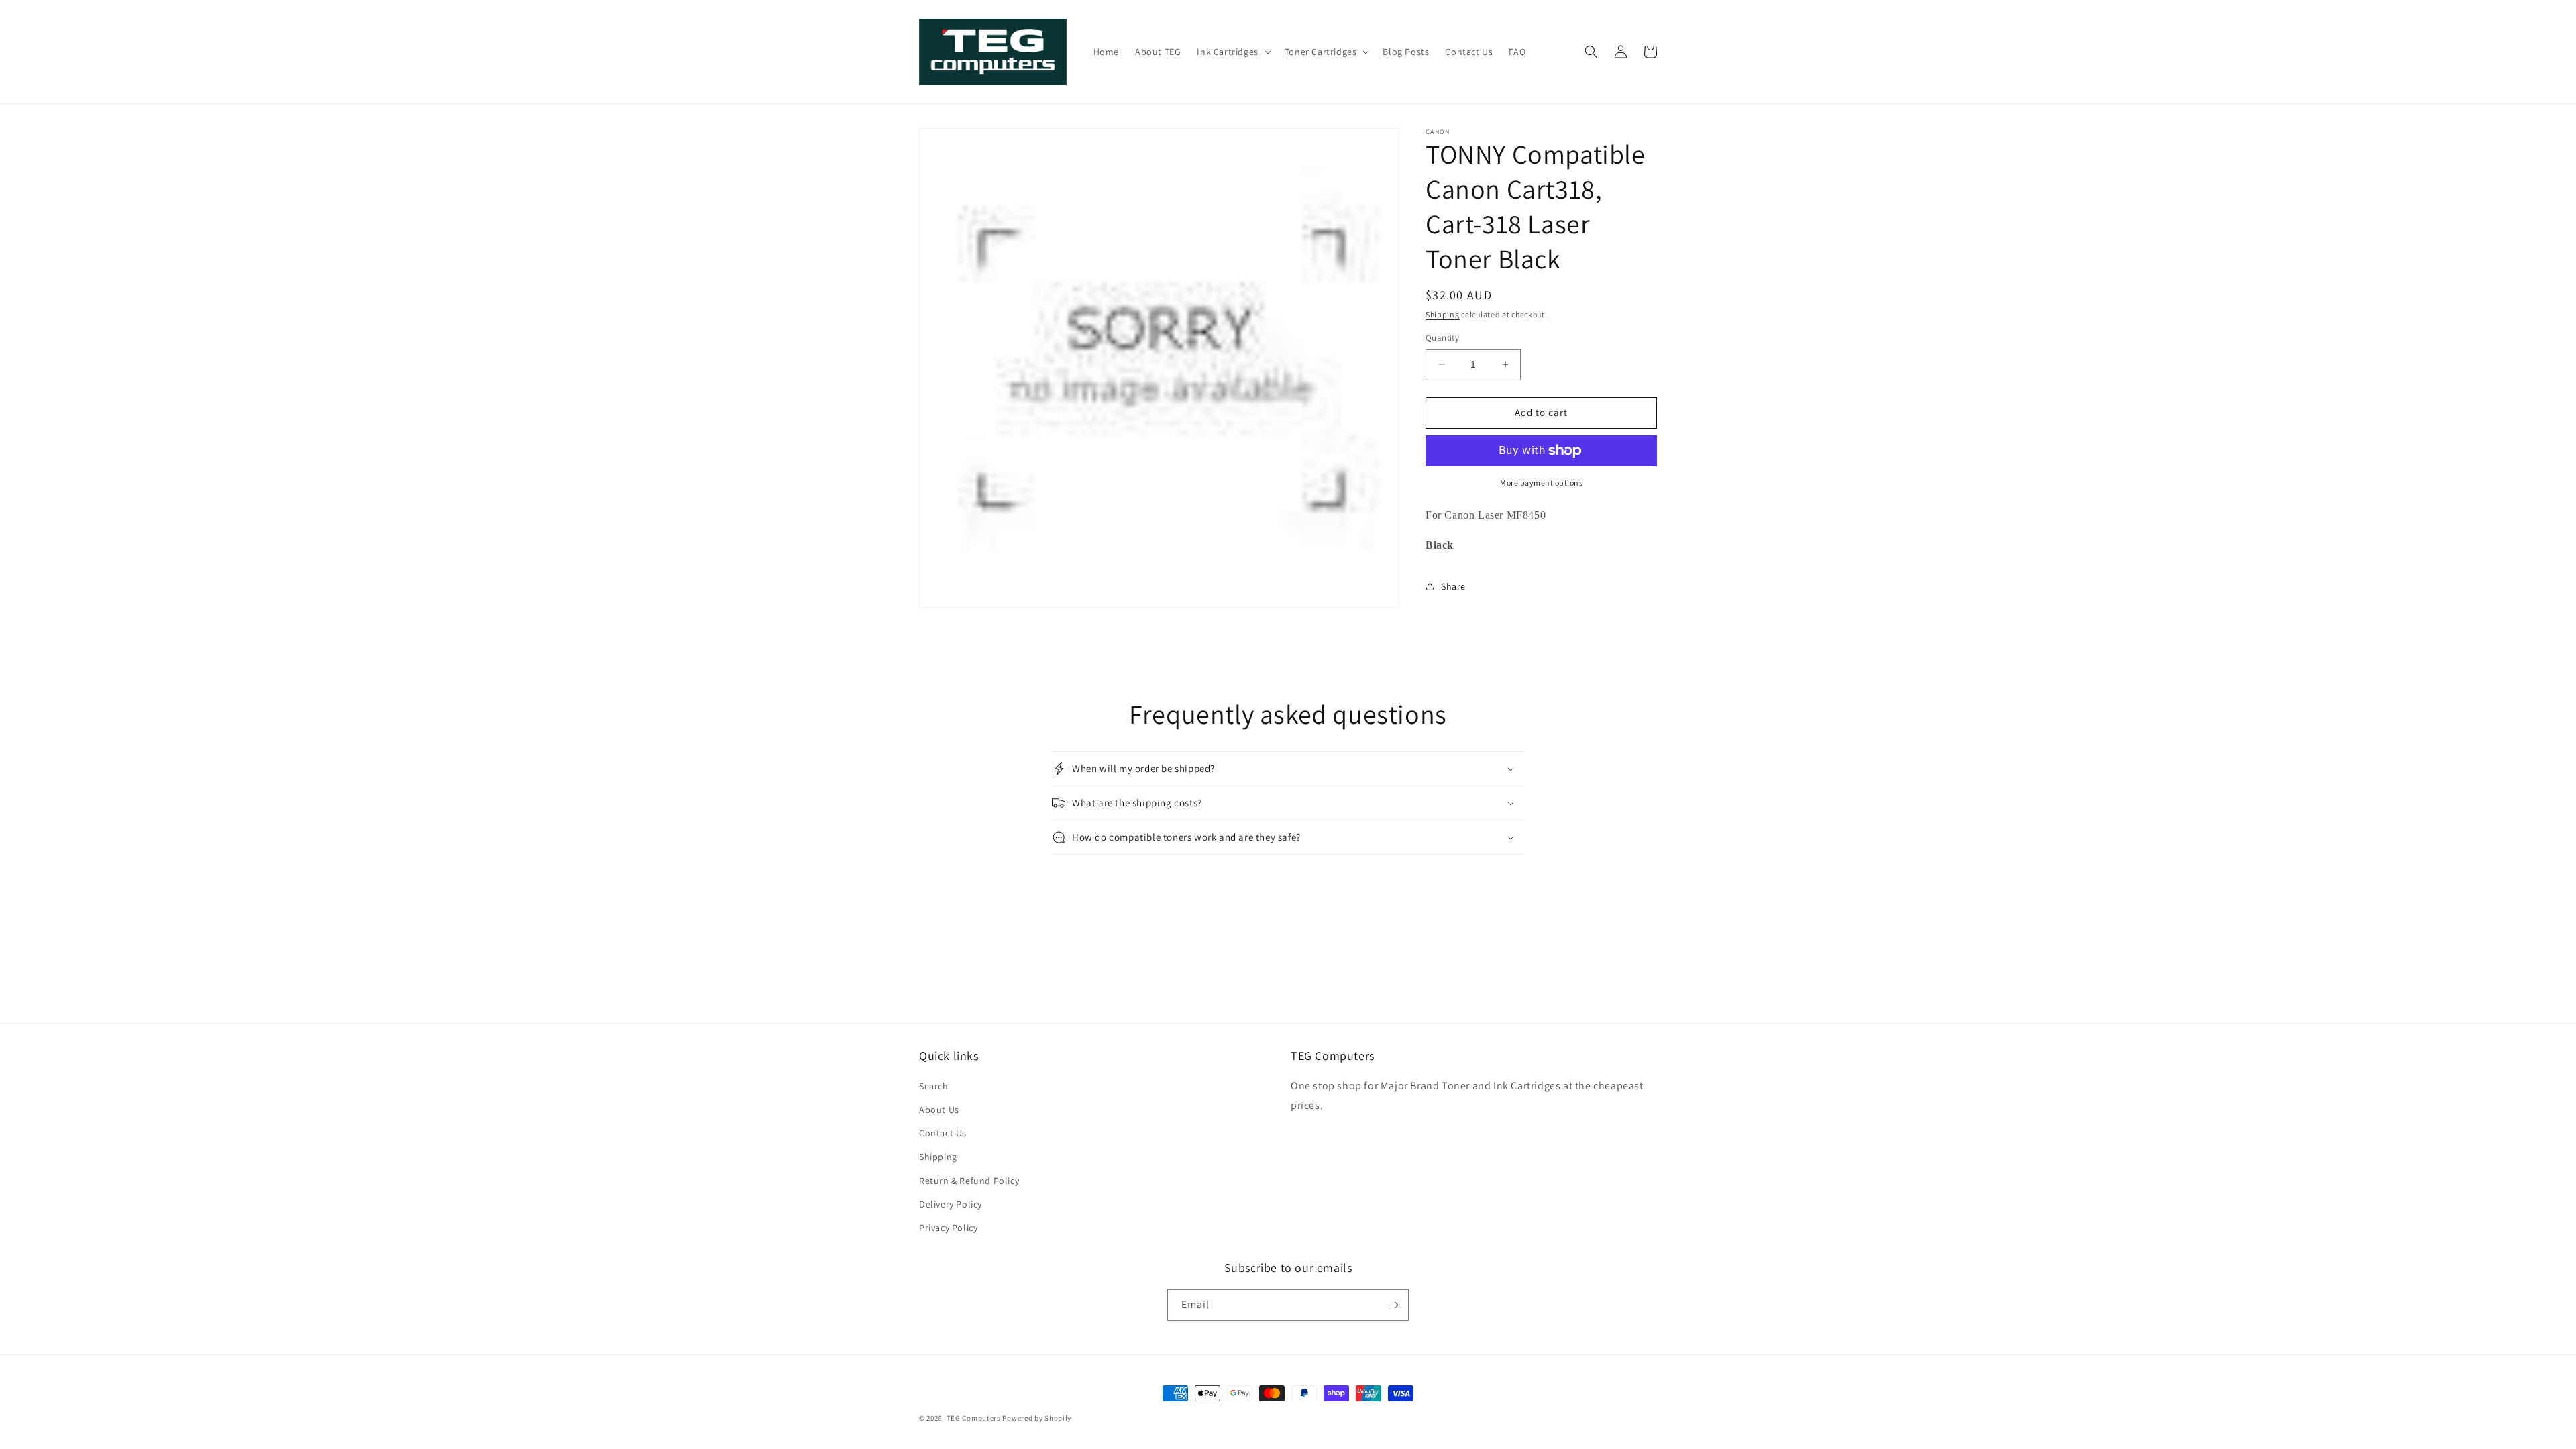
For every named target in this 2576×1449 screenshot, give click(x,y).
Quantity (1442, 338)
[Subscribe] (1393, 1305)
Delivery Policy (951, 1204)
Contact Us (943, 1133)
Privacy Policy (948, 1228)
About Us (939, 1110)
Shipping (1443, 314)
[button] (1232, 52)
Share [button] (1453, 586)
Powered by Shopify (1037, 1418)
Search (934, 1086)
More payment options (1541, 483)
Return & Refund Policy (969, 1181)
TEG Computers (974, 1418)
